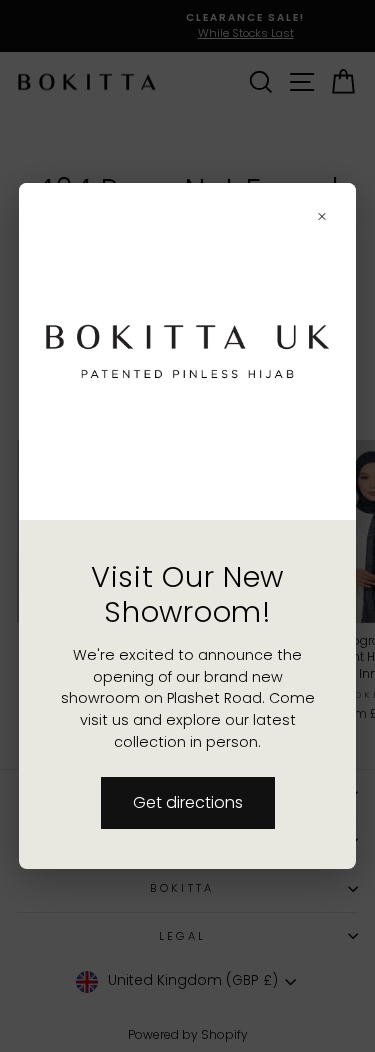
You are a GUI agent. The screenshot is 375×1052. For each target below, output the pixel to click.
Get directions (188, 802)
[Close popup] (322, 217)
